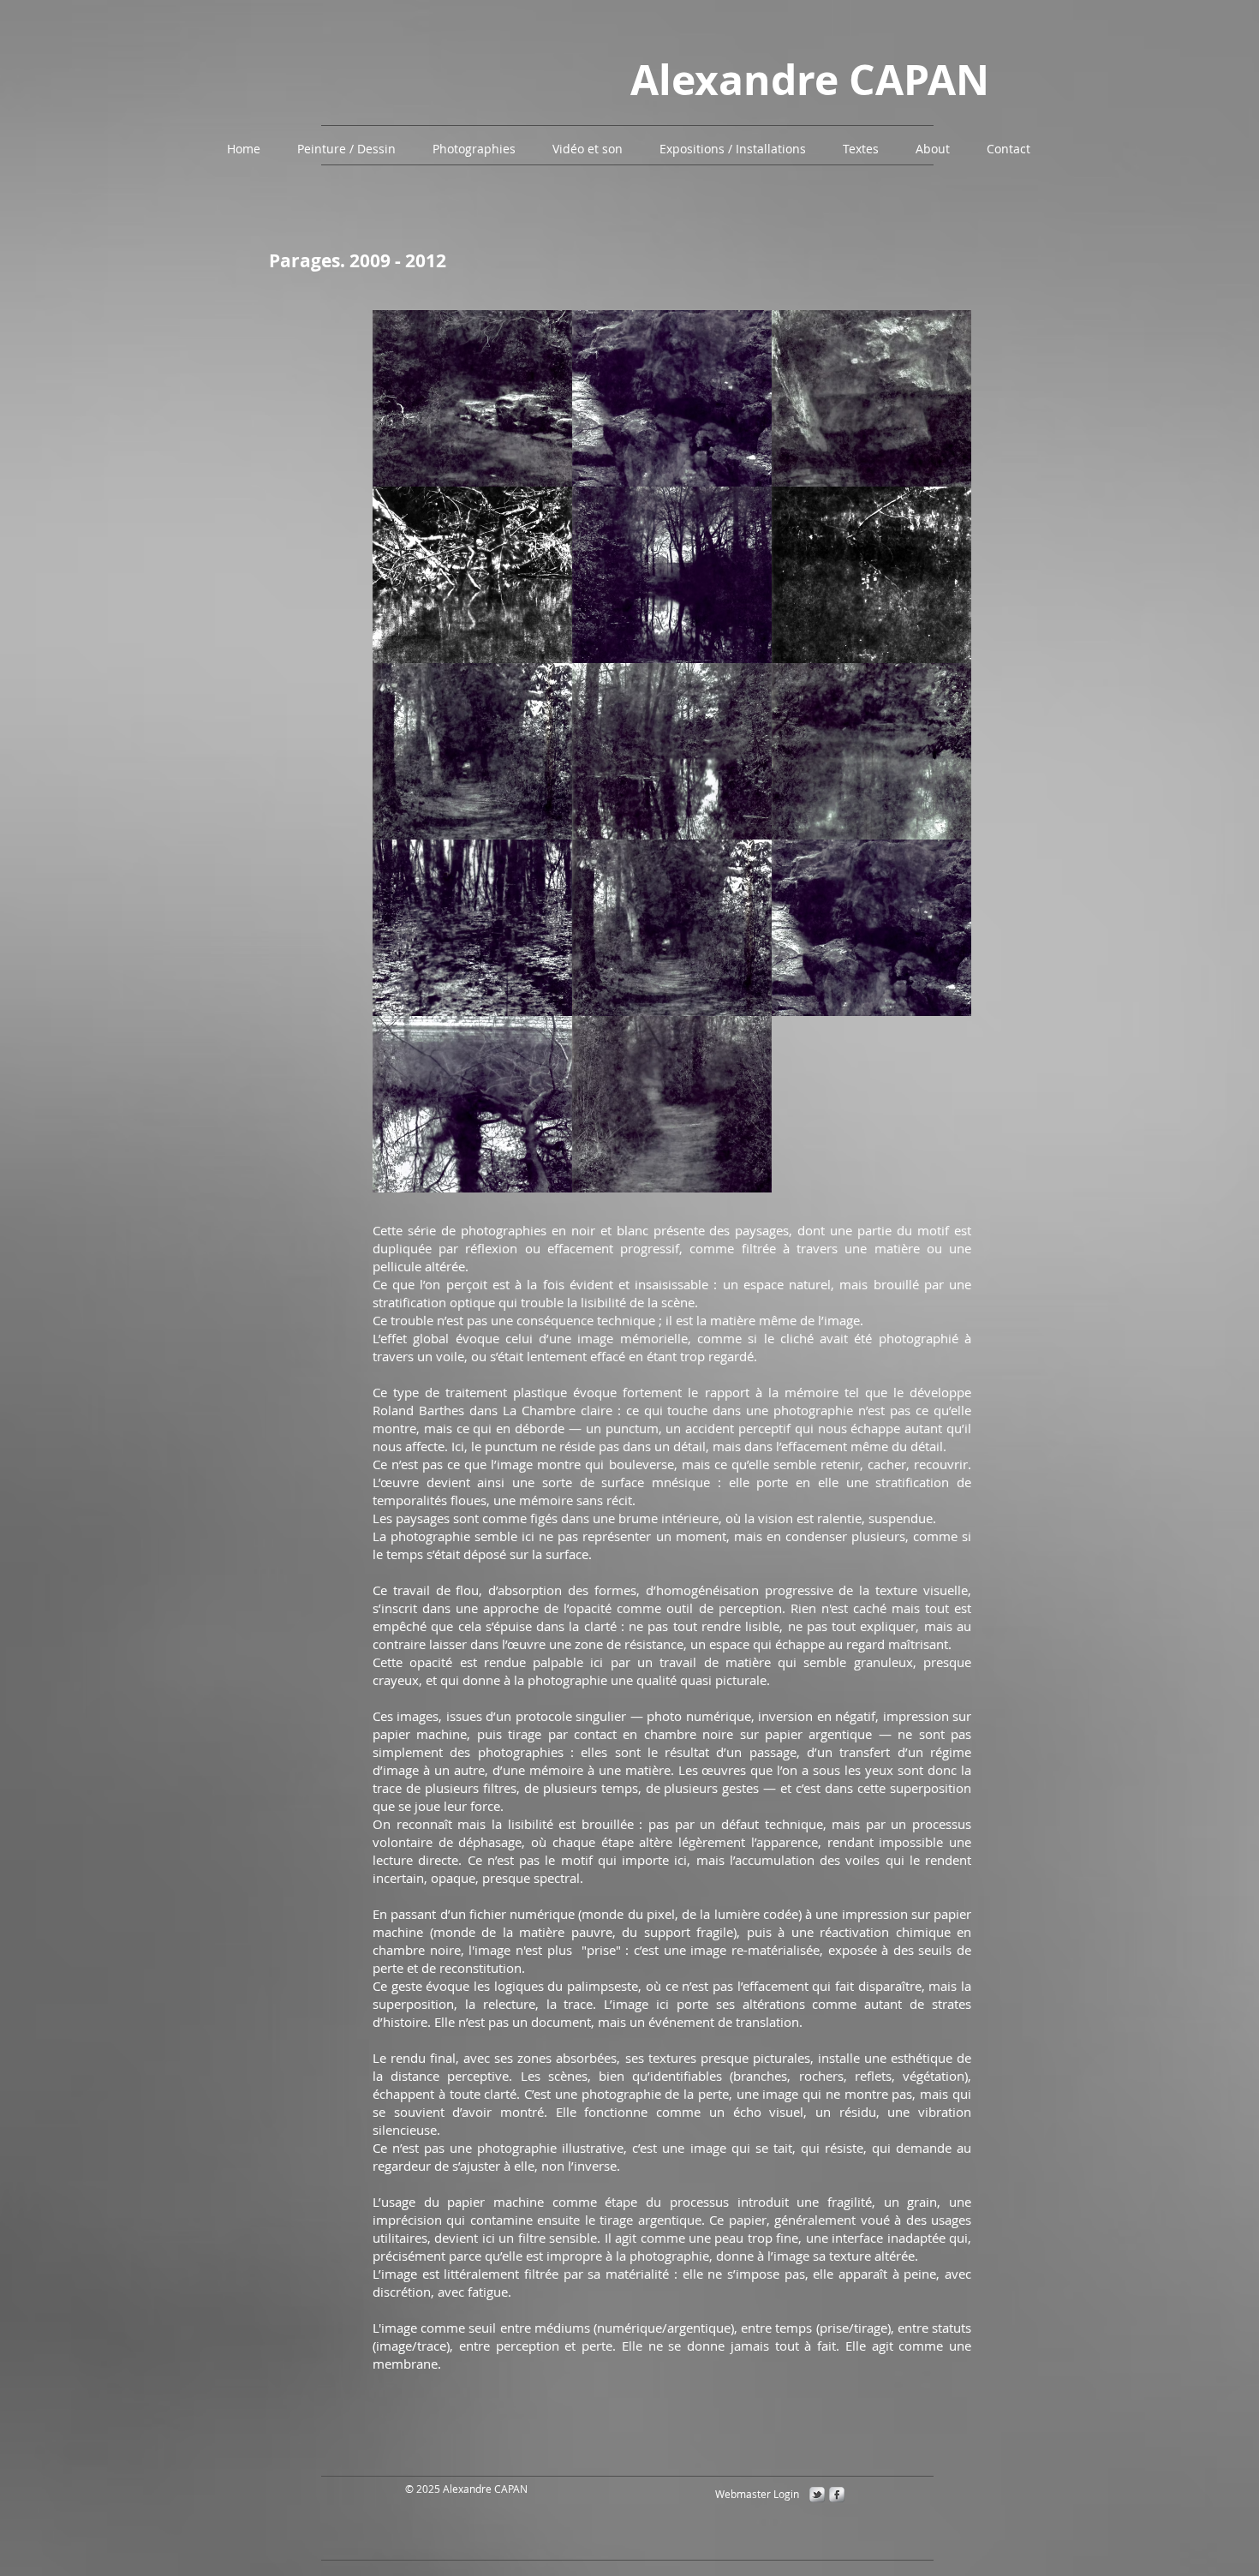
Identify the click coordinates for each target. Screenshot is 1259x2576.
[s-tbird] (817, 2495)
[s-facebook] (837, 2495)
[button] (348, 149)
